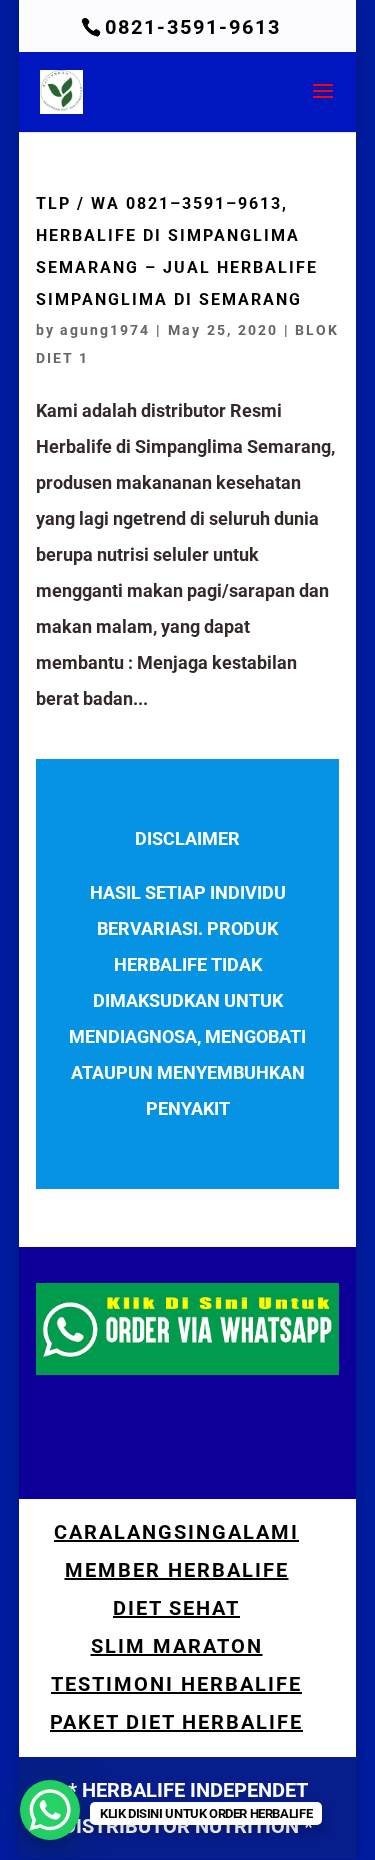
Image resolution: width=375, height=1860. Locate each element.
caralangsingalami (176, 1532)
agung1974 (105, 330)
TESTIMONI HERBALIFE (176, 1684)
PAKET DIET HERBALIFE (176, 1722)
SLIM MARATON (177, 1646)
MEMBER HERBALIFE (177, 1570)
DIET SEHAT (176, 1608)
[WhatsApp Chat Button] (50, 1810)
